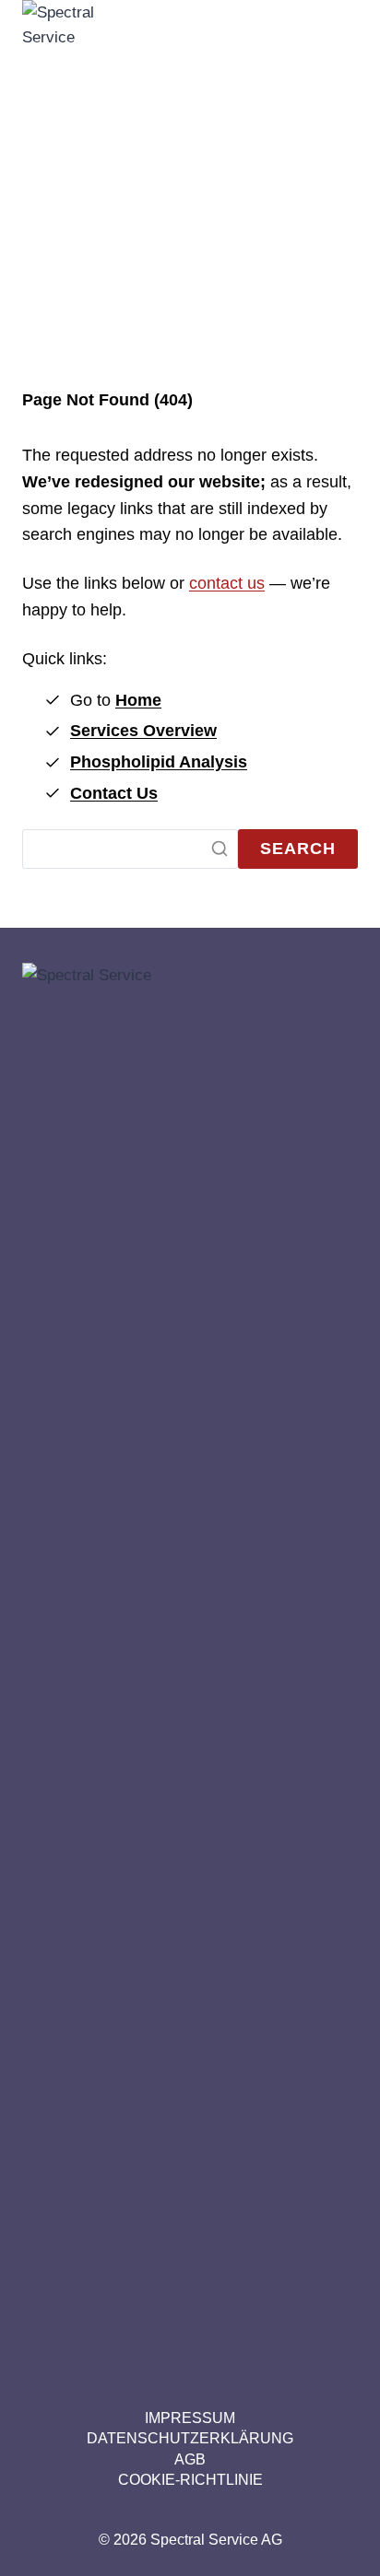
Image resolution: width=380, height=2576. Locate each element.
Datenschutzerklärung (190, 2438)
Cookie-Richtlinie (190, 2480)
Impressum (190, 2418)
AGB (190, 2459)
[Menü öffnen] (335, 691)
